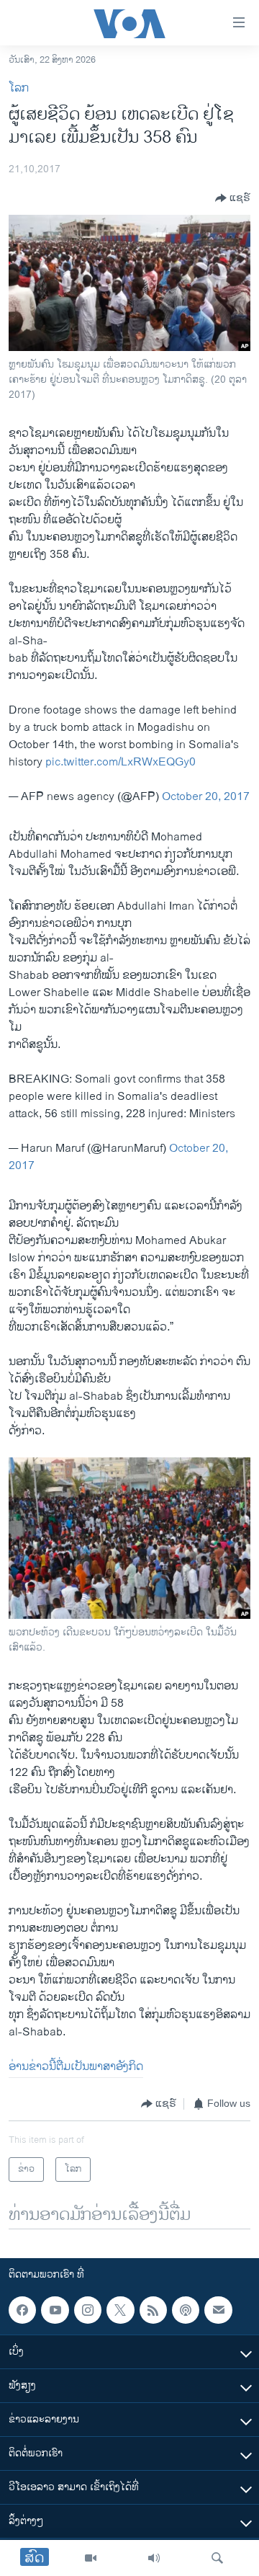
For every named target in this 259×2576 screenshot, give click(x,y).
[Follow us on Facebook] (22, 2310)
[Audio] (154, 2558)
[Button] (233, 198)
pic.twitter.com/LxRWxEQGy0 (121, 762)
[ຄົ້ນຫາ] (217, 2558)
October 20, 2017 (206, 797)
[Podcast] (186, 2310)
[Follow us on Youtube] (55, 2310)
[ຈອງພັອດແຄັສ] (218, 2310)
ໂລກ (19, 88)
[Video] (91, 2558)
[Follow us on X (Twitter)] (120, 2310)
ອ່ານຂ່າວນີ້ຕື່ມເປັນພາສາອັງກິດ (76, 2067)
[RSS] (153, 2310)
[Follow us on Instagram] (88, 2310)
